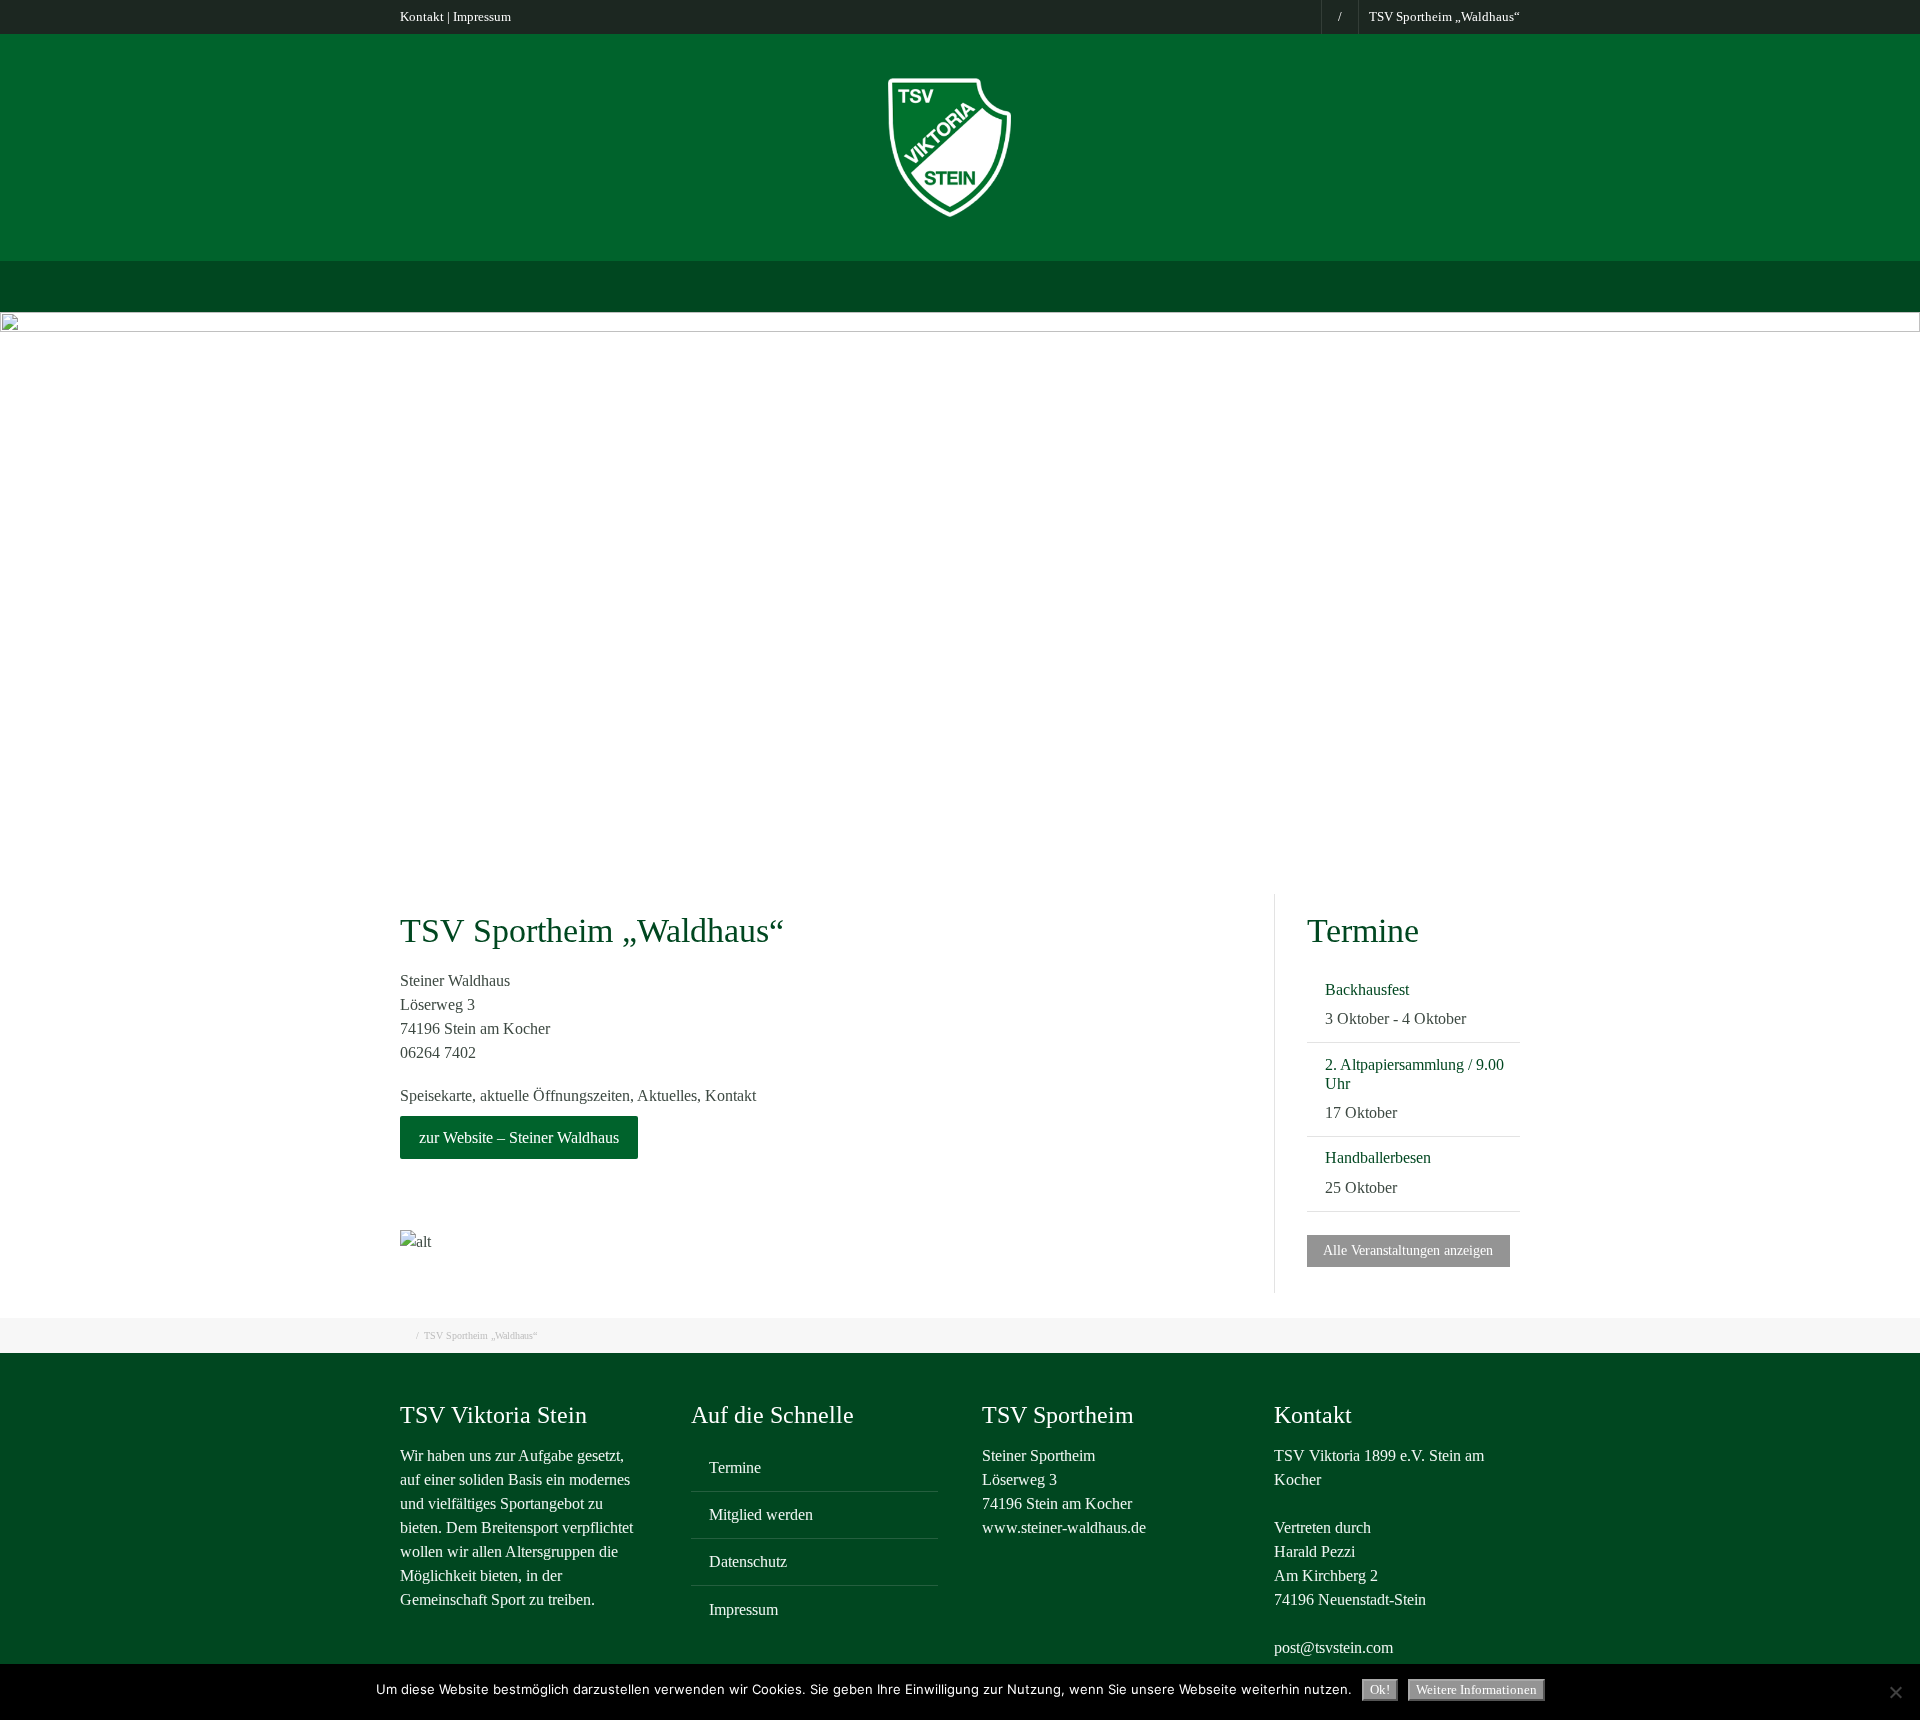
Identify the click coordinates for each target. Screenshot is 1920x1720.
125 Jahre (1456, 284)
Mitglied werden (761, 1514)
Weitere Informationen (1476, 1689)
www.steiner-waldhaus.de (1064, 1527)
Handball (1273, 284)
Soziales (1364, 284)
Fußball (856, 284)
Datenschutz (748, 1561)
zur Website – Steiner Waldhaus (519, 1137)
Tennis (1187, 284)
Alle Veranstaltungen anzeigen (1408, 1250)
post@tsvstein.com (1333, 1647)
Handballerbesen (1378, 1157)
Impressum (482, 16)
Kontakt (422, 16)
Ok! (1380, 1689)
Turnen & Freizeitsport (987, 284)
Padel (1112, 284)
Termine (735, 1467)
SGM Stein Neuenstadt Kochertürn (685, 284)
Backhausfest (1367, 989)
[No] (1895, 1692)
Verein (517, 284)
